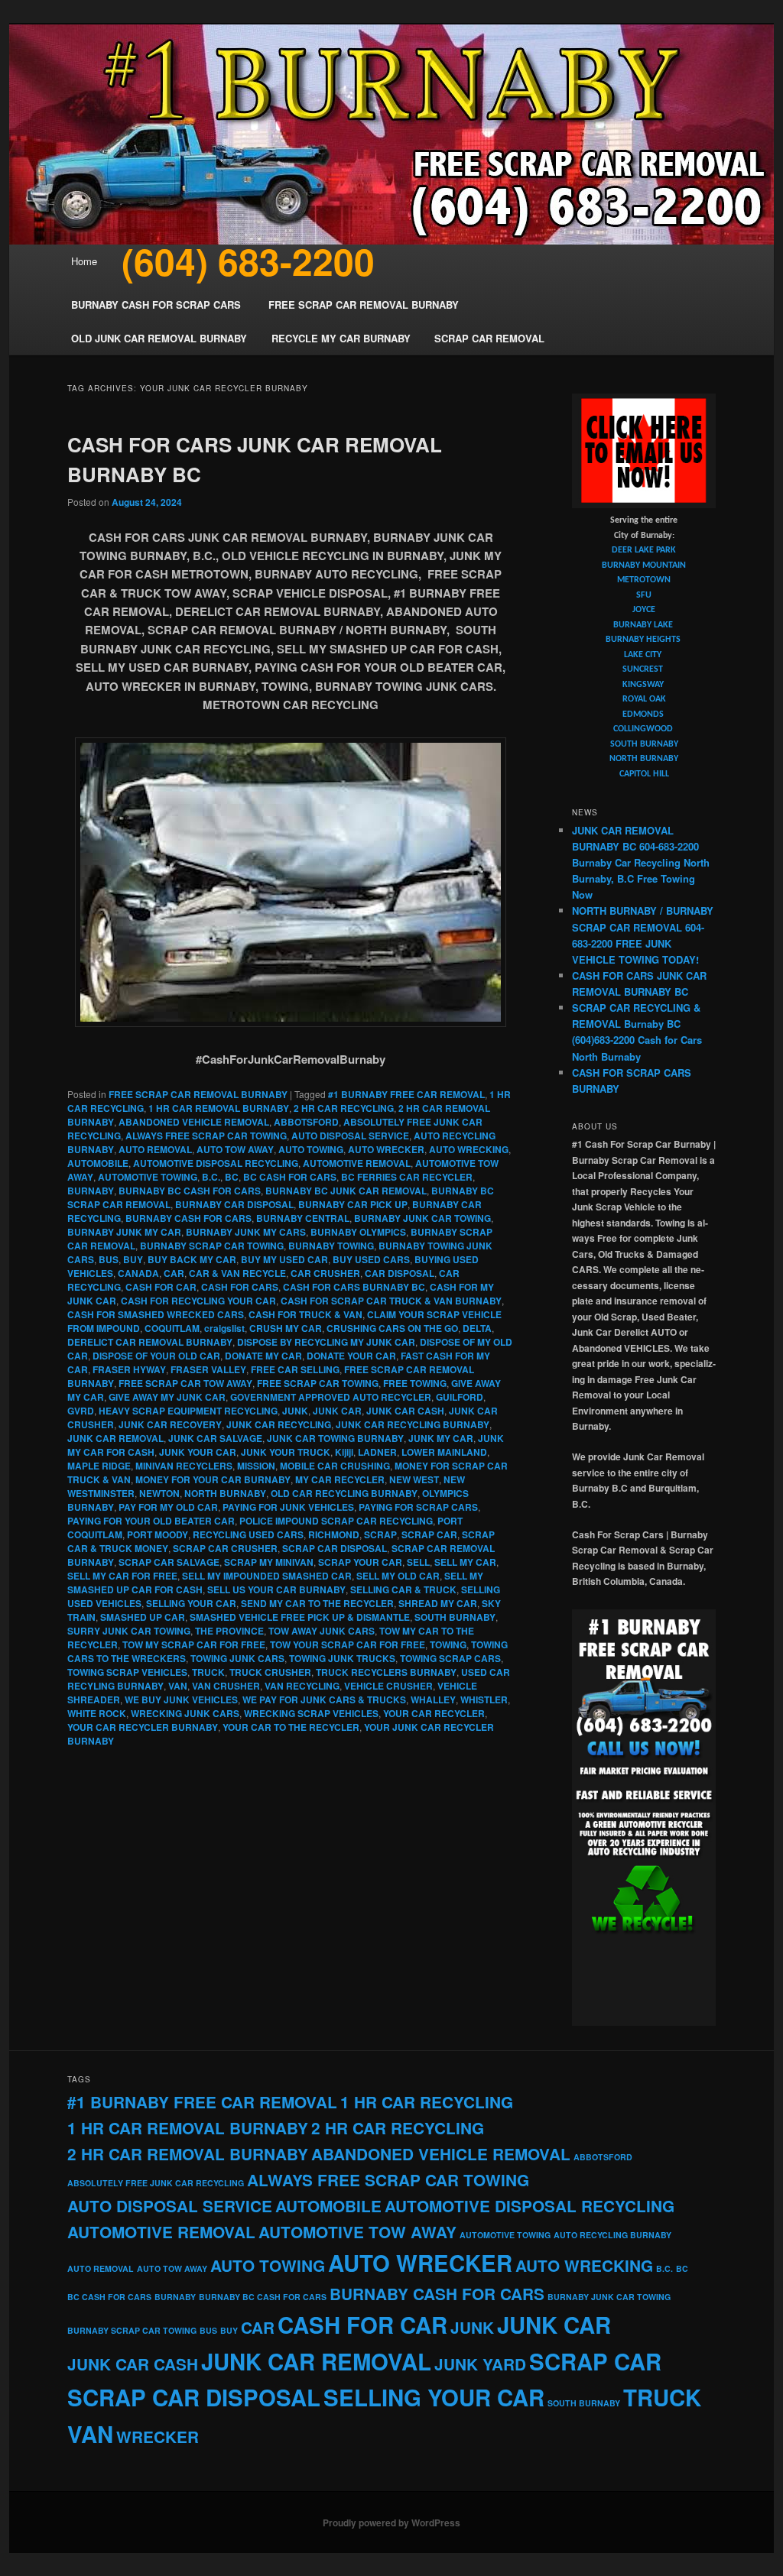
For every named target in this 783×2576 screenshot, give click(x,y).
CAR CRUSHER (325, 1273)
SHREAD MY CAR (438, 1603)
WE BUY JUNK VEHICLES (181, 1700)
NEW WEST (414, 1479)
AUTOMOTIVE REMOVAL (357, 1163)
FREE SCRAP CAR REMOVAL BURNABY (198, 1094)
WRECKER (158, 2437)
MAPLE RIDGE (99, 1466)
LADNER (377, 1452)
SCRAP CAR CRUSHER (225, 1548)
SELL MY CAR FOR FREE (122, 1576)
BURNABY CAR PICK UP (353, 1204)
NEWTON (159, 1493)
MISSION (256, 1466)
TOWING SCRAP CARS (450, 1658)
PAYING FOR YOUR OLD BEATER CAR (151, 1521)
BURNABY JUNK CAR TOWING (422, 1218)
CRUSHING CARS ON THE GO (392, 1328)
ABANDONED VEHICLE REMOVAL (194, 1122)
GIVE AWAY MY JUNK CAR (167, 1397)
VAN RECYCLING (302, 1686)
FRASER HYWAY (129, 1369)
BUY (133, 1259)
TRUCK (208, 1672)
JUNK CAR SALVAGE (215, 1438)
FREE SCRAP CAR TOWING (318, 1383)
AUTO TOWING (311, 1149)
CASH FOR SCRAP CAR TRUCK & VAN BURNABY (391, 1301)
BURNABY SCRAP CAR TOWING (212, 1246)
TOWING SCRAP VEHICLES (127, 1672)
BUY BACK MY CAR (192, 1259)
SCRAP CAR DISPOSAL (335, 1548)
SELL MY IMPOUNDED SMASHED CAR (267, 1576)
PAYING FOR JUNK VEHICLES (288, 1507)
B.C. (211, 1177)
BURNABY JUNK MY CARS (246, 1232)
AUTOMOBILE (98, 1163)
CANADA (138, 1273)
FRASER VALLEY (208, 1369)
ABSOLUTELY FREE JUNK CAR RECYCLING (156, 2183)
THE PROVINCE (229, 1631)
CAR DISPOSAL (400, 1273)
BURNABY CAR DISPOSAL (234, 1204)
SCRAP (380, 1534)
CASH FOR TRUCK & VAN (305, 1314)
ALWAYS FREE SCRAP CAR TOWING (206, 1136)
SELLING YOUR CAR (191, 1603)
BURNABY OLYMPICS (358, 1232)
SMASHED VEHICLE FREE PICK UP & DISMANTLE (300, 1617)
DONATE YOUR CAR (351, 1356)
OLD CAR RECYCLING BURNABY (344, 1493)
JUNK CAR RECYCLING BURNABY (413, 1424)
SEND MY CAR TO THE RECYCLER (317, 1603)
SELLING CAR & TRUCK (403, 1589)
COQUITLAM (172, 1328)
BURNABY (91, 1191)
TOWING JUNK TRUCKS (342, 1658)
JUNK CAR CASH (405, 1411)
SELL (418, 1562)
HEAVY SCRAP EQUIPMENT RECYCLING (188, 1411)
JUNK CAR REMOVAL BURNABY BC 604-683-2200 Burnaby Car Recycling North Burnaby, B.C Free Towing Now (641, 863)
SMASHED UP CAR (143, 1617)
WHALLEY (433, 1700)
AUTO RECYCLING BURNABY (612, 2235)
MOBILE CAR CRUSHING (335, 1466)
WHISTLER (484, 1700)
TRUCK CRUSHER (270, 1672)
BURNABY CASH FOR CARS (188, 1218)
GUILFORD (460, 1397)
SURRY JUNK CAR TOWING (129, 1631)
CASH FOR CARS (240, 1287)
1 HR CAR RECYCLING (427, 2102)
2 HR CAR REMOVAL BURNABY (188, 2154)
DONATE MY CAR (263, 1356)
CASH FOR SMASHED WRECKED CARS (156, 1314)
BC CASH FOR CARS (290, 1177)
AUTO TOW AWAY (235, 1149)
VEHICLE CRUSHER (388, 1686)
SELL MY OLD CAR (398, 1576)
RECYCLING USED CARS (248, 1534)
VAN (178, 1686)
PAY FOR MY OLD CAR (168, 1507)
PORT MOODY (158, 1534)
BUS (109, 1259)
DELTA (477, 1328)
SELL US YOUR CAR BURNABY (276, 1589)
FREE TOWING (415, 1383)
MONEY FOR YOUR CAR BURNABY (213, 1479)
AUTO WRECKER (386, 1149)
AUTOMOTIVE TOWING (148, 1177)
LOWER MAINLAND (444, 1452)
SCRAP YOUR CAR (360, 1562)
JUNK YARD (480, 2364)
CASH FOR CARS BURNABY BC (354, 1287)
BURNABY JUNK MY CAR (124, 1232)
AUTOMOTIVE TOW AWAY (357, 2232)
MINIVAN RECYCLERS (184, 1466)
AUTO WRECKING (469, 1149)
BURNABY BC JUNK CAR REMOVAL (346, 1191)
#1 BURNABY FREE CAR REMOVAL (406, 1094)
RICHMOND (334, 1534)
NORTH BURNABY (225, 1493)
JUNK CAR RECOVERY (170, 1424)
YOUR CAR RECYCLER (434, 1713)
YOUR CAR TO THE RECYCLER (291, 1727)
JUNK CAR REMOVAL (115, 1438)
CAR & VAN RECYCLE (237, 1273)
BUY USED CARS (371, 1259)
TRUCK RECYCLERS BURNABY (386, 1672)
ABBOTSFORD (306, 1122)
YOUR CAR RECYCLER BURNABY (143, 1727)
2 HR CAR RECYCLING (344, 1108)
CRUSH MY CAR (286, 1328)
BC (232, 1177)
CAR (174, 1273)
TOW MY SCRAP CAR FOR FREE (194, 1644)
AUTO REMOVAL (155, 1149)
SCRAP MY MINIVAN (269, 1562)
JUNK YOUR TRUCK (286, 1452)
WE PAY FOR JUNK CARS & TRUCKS (324, 1700)
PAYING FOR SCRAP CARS (418, 1507)
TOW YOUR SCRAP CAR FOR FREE (348, 1644)
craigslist (224, 1328)
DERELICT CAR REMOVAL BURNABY (150, 1342)
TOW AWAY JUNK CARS (322, 1631)
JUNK (295, 1411)
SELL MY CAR (465, 1562)
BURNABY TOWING (331, 1246)
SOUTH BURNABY (455, 1617)
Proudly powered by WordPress (391, 2523)
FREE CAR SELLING (295, 1369)
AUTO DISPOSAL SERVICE (350, 1136)
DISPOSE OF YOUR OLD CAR (156, 1356)
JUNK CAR (337, 1411)
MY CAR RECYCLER (340, 1479)
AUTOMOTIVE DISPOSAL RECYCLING (216, 1163)
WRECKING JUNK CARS (185, 1713)
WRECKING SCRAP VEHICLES (311, 1713)
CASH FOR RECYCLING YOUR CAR (198, 1301)
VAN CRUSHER (226, 1686)
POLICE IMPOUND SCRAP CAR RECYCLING (336, 1521)
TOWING (448, 1644)
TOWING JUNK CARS (237, 1658)
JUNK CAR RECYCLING (279, 1424)
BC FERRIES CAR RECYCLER (407, 1177)
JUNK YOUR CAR (198, 1452)
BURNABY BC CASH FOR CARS (190, 1191)
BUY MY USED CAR (284, 1259)
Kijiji (344, 1452)
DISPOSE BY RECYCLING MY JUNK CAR (326, 1342)
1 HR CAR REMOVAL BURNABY (219, 1108)
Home (84, 261)
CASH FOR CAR (161, 1287)
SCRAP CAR (429, 1534)
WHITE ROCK (97, 1713)
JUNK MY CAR (441, 1438)
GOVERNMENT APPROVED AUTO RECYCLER (331, 1397)
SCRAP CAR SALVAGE (169, 1562)
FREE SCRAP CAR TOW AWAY (185, 1383)
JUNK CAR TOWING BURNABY (335, 1438)
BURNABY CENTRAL (303, 1218)
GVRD (81, 1411)
